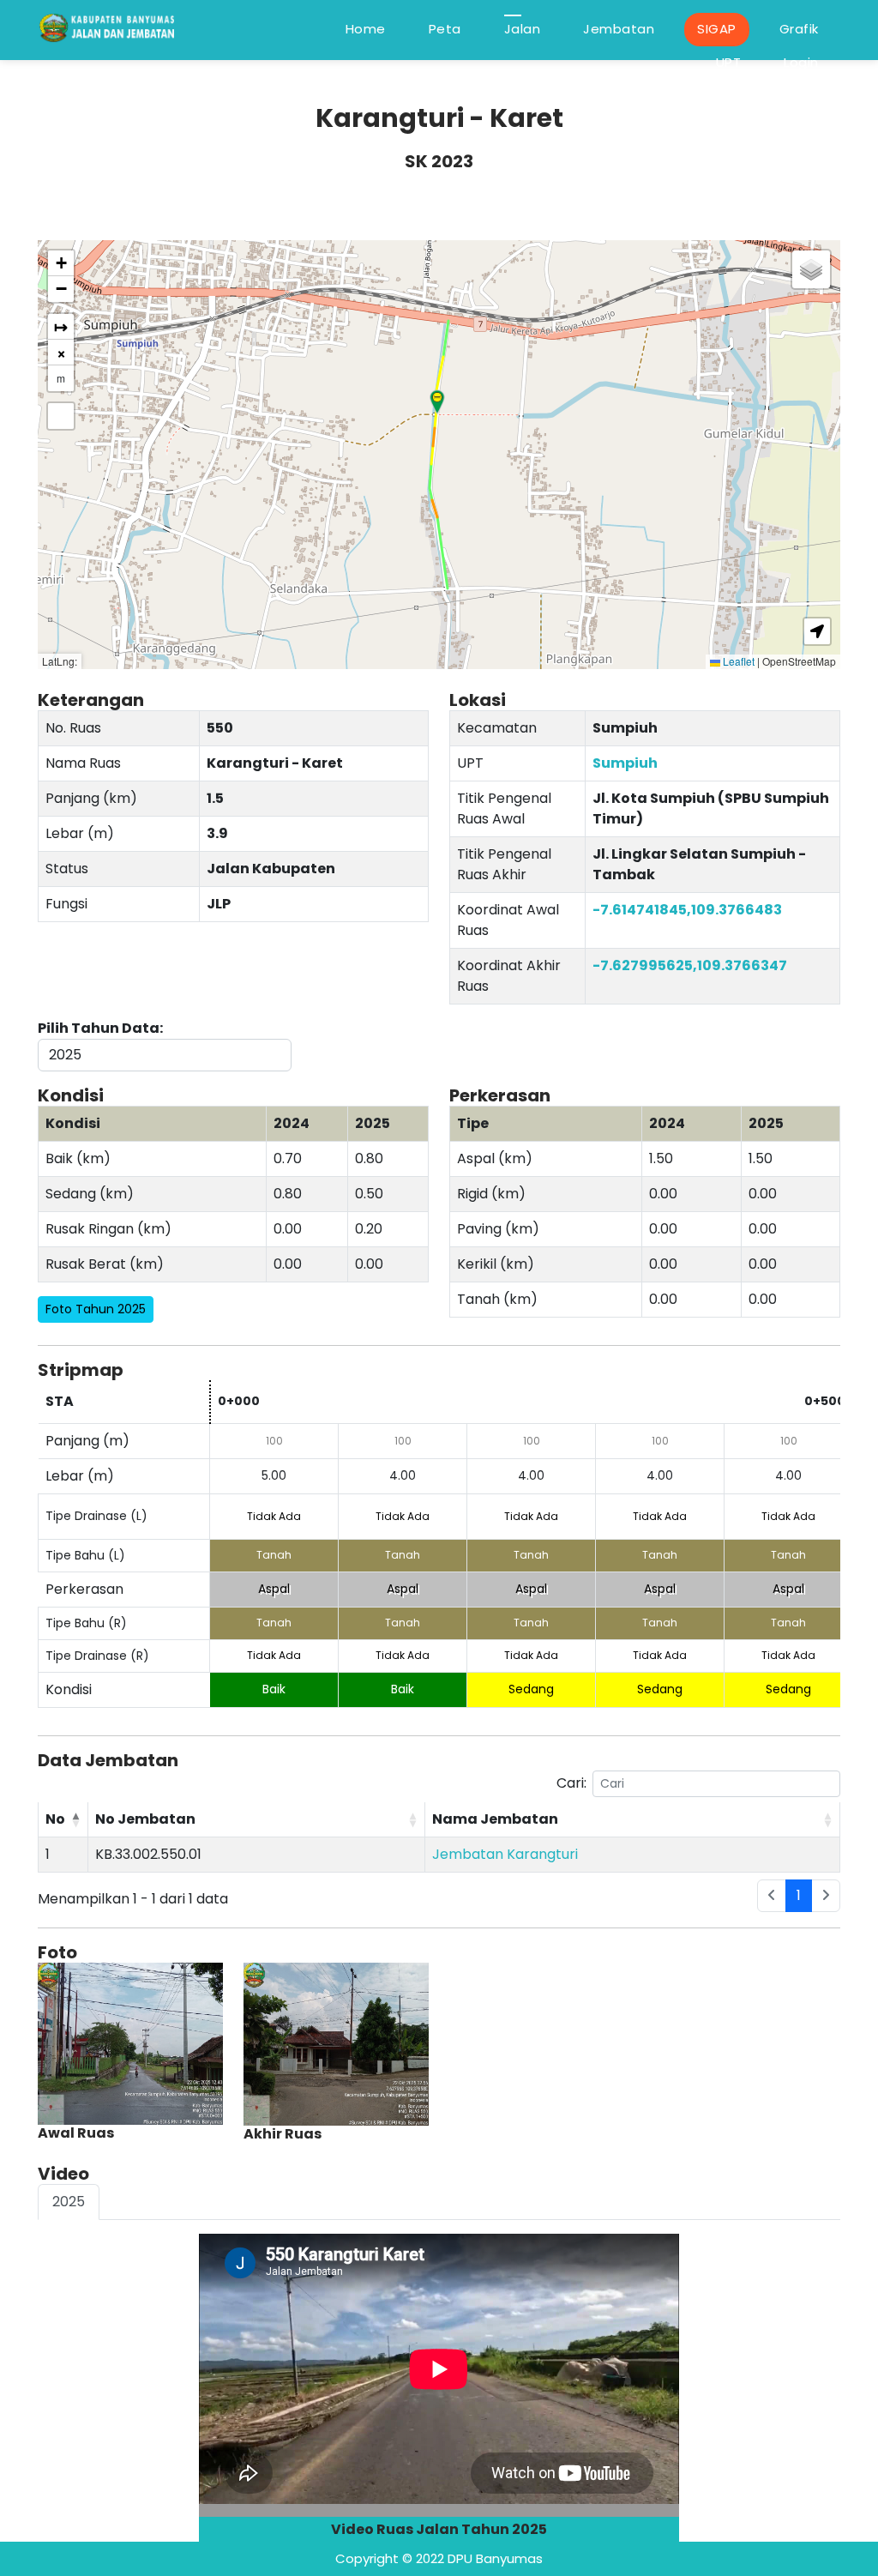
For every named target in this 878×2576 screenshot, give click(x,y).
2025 (69, 2202)
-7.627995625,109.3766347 (690, 965)
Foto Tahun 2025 (96, 1309)
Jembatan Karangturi (505, 1854)
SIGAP (717, 29)
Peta (445, 29)
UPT (729, 62)
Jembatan (619, 29)
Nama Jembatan (495, 1819)
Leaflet (737, 661)
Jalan (523, 29)
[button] (437, 402)
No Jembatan (145, 1819)
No (55, 1819)
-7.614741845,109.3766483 (687, 910)
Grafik (799, 29)
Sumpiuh (625, 763)
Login (801, 62)
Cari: (571, 1783)
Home (366, 29)
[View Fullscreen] (61, 416)
